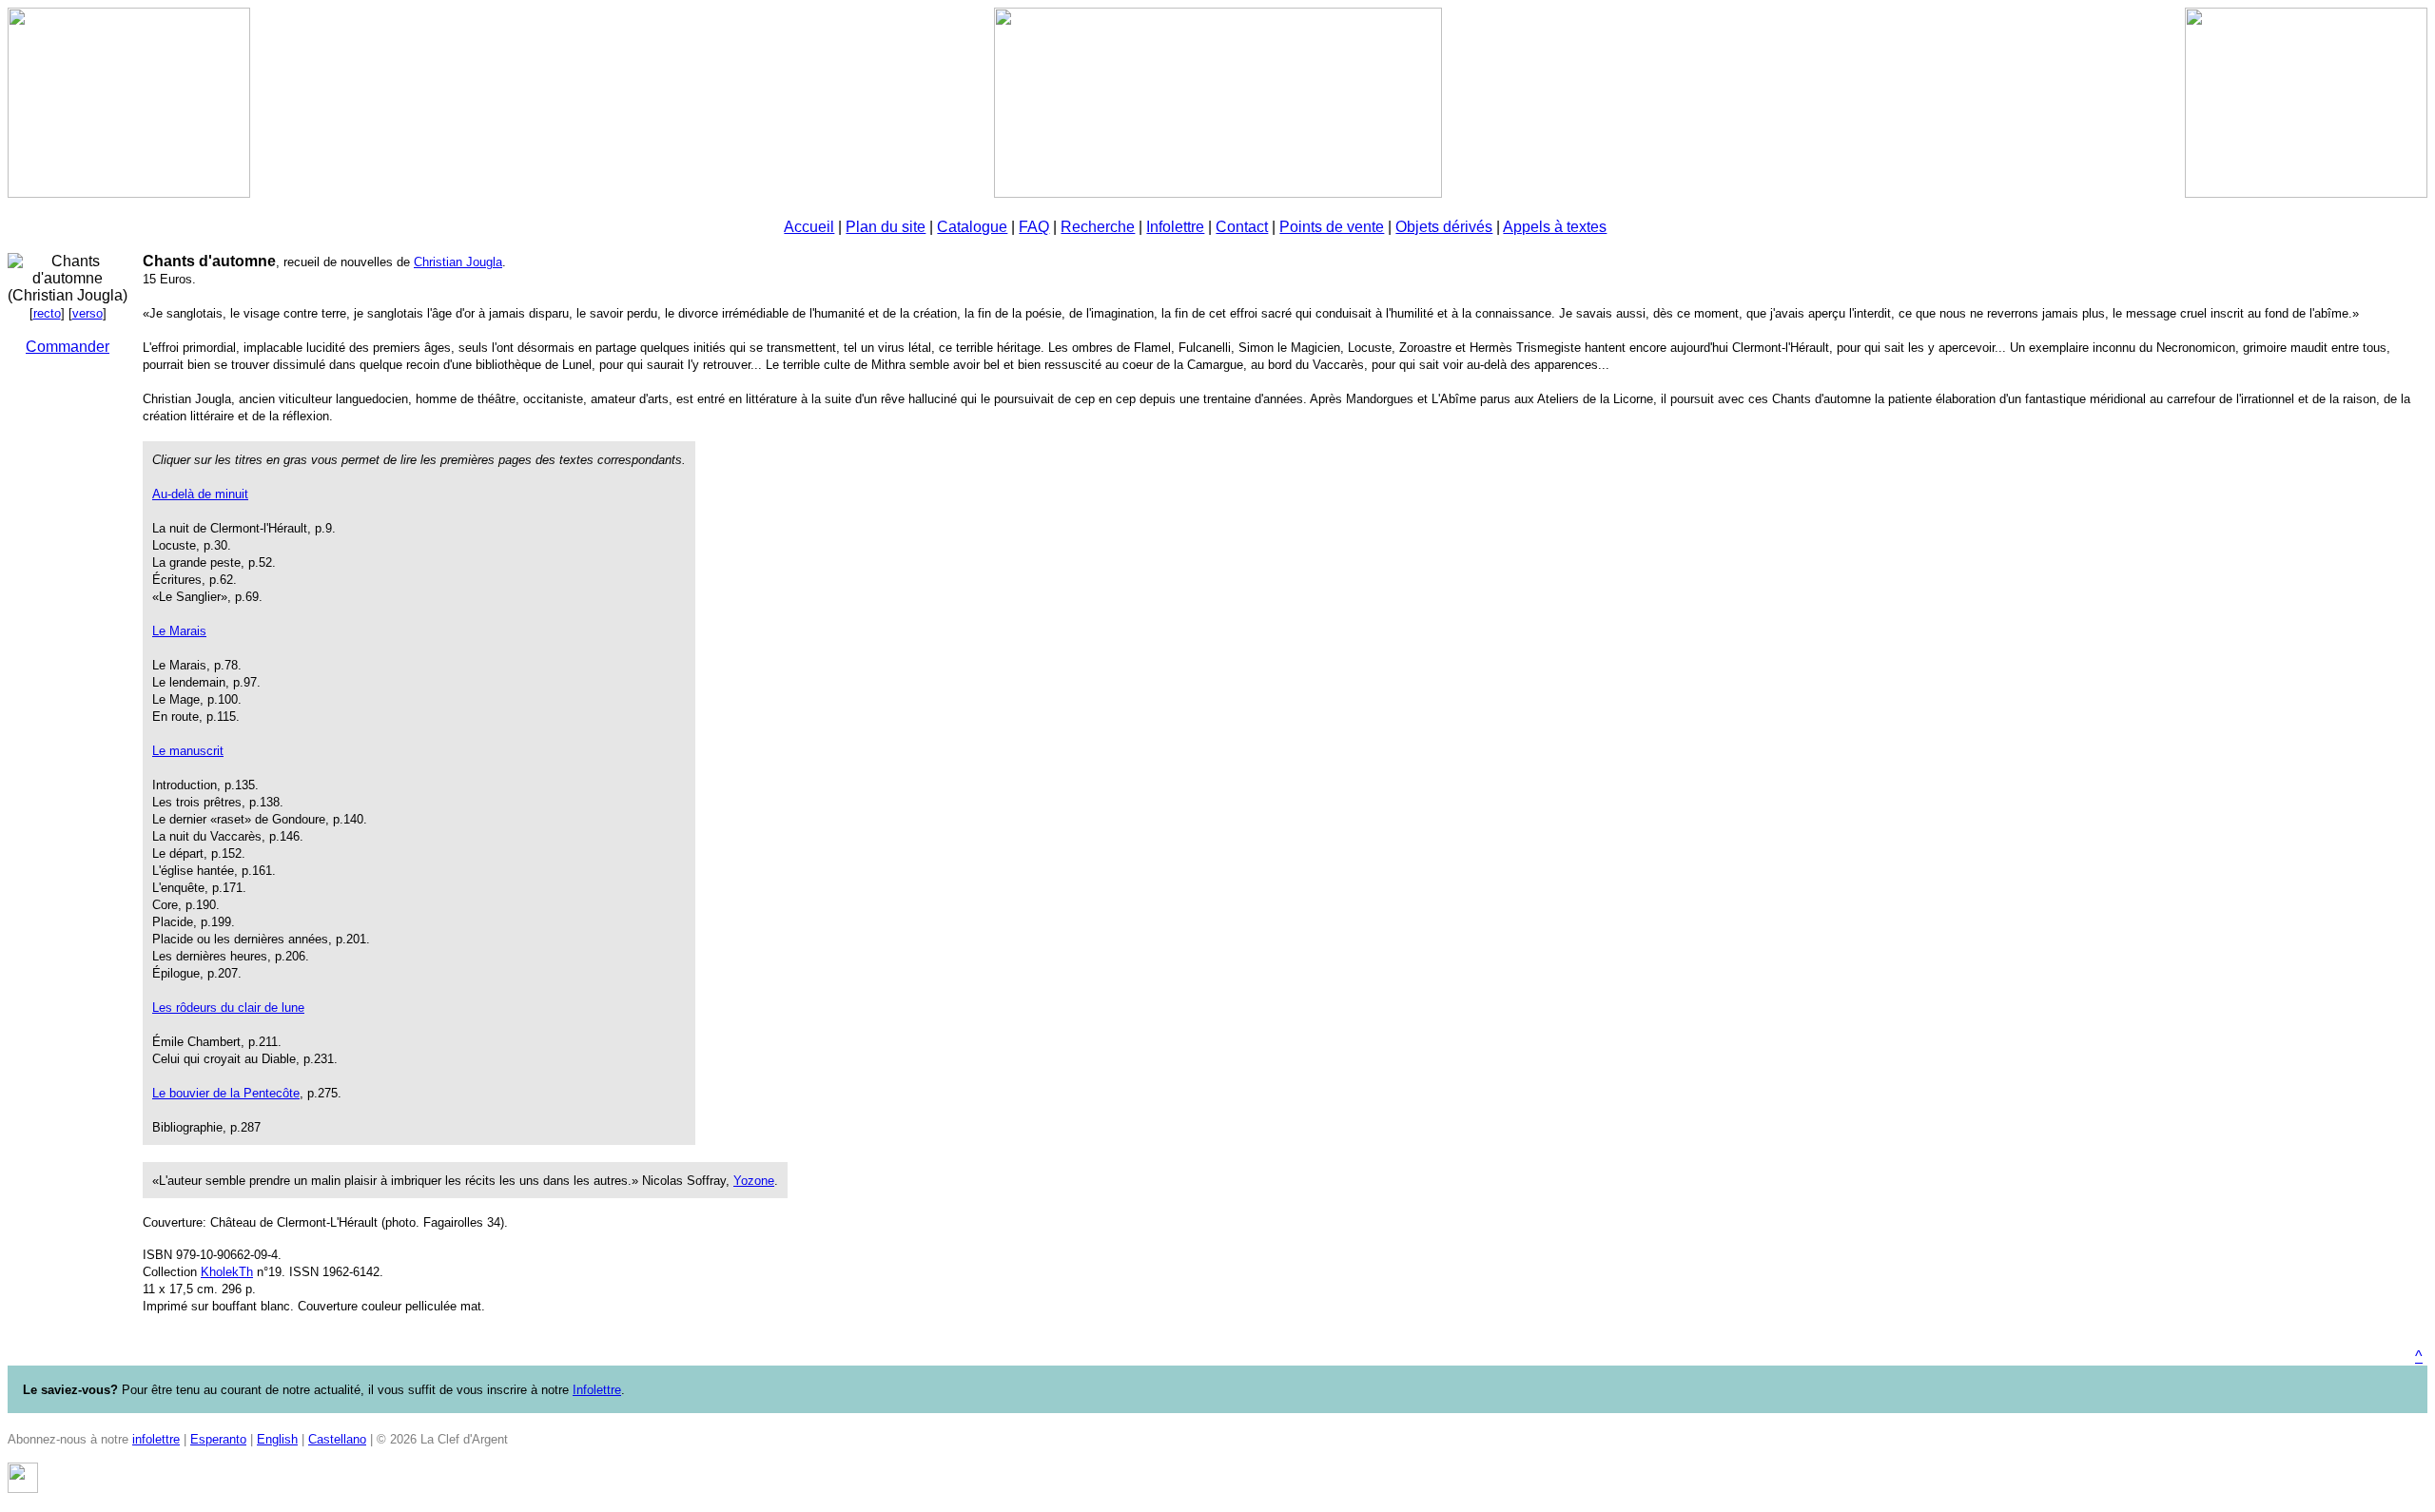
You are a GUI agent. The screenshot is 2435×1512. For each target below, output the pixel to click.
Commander (68, 347)
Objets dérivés (1444, 227)
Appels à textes (1555, 227)
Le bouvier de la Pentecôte (226, 1093)
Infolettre (1175, 227)
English (277, 1439)
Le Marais (179, 631)
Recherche (1098, 227)
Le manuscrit (188, 751)
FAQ (1034, 227)
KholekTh (227, 1272)
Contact (1242, 227)
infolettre (156, 1439)
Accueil (809, 227)
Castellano (337, 1439)
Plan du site (886, 227)
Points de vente (1332, 227)
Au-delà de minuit (200, 494)
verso (88, 313)
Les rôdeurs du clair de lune (228, 1008)
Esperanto (218, 1439)
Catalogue (972, 227)
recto (47, 313)
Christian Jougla (458, 262)
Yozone (754, 1181)
